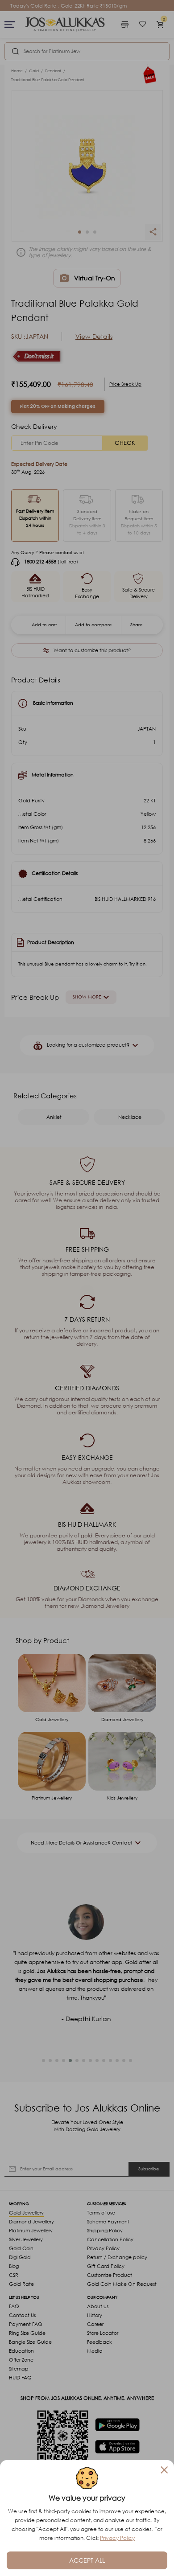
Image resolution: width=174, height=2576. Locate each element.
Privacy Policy (117, 2538)
